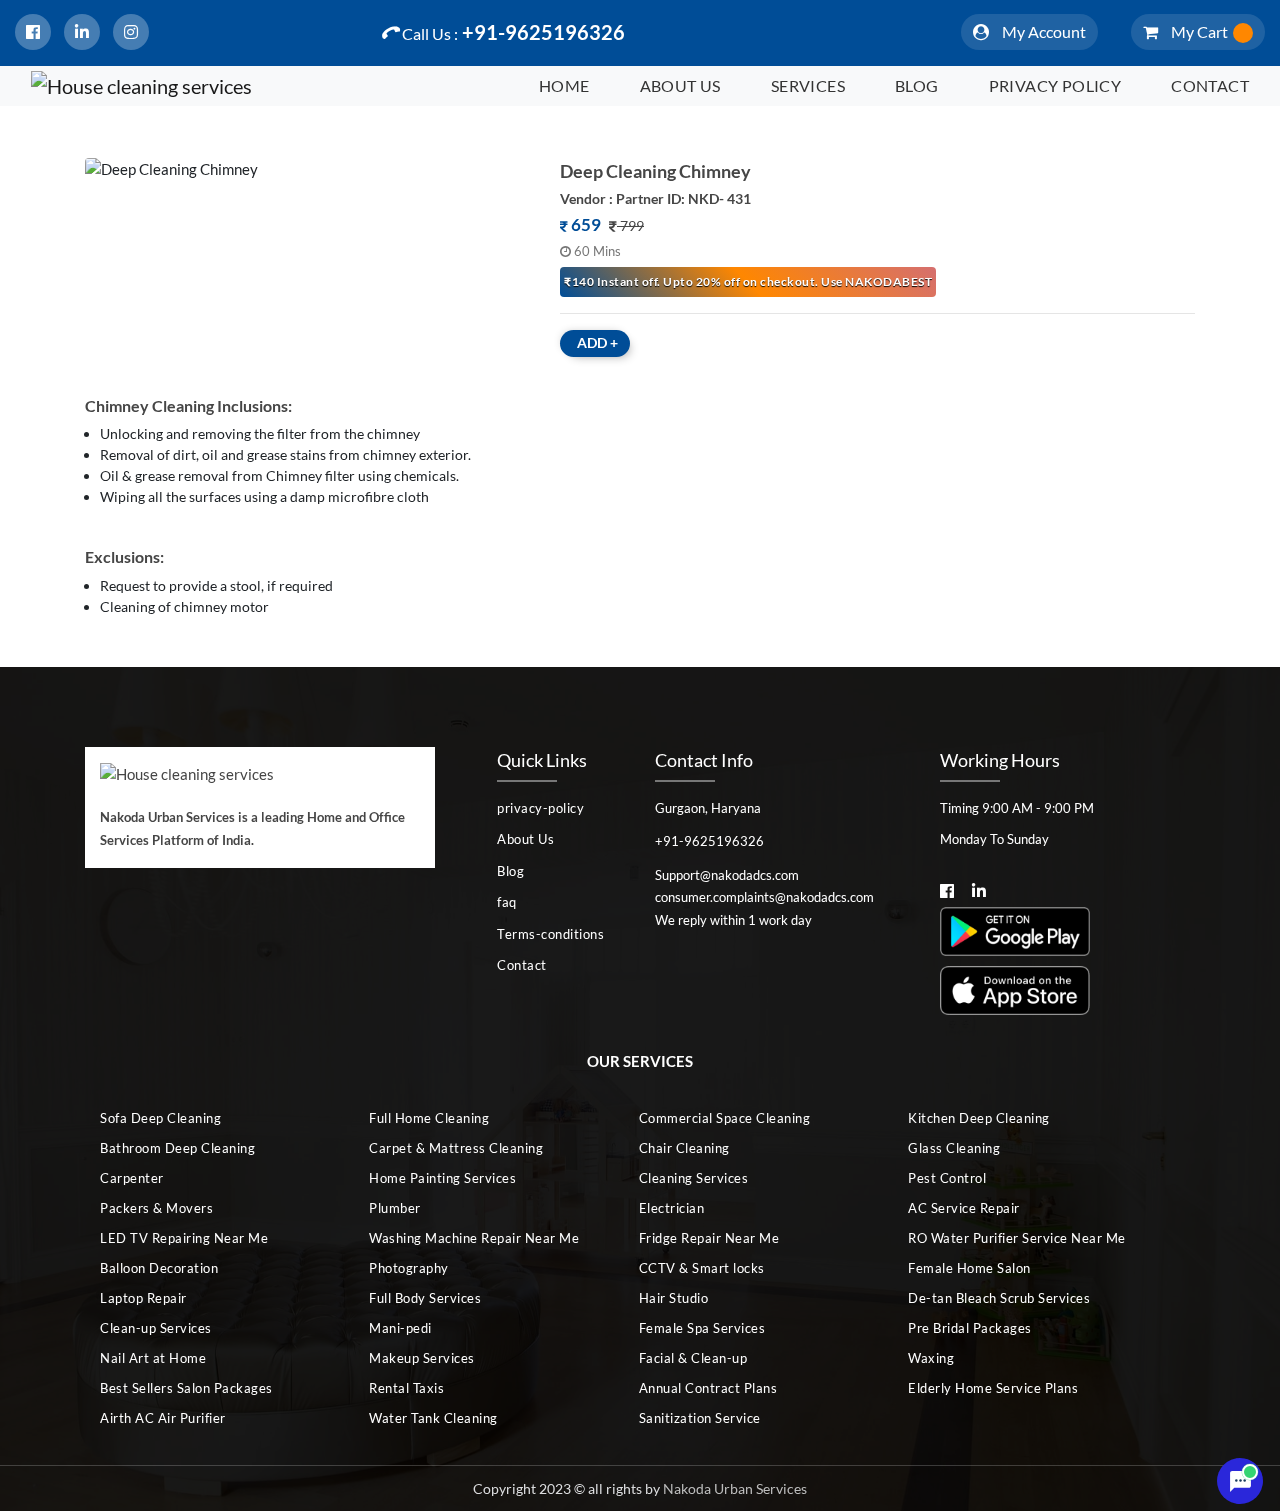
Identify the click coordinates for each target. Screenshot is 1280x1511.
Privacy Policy (1055, 85)
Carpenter (132, 1178)
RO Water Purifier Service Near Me (1017, 1238)
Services (808, 85)
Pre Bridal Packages (970, 1328)
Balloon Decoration (159, 1268)
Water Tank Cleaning (433, 1418)
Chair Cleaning (684, 1148)
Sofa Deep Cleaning (160, 1118)
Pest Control (947, 1178)
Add (597, 342)
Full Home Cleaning (429, 1118)
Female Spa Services (702, 1328)
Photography (409, 1268)
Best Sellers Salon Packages (186, 1388)
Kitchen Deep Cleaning (979, 1118)
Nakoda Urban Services (735, 1488)
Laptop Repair (143, 1298)
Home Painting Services (442, 1178)
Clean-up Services (156, 1328)
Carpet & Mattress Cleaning (456, 1148)
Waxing (931, 1358)
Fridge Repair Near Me (709, 1238)
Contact (1210, 85)
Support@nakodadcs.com (727, 875)
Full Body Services (425, 1298)
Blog (917, 85)
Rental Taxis (406, 1388)
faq (507, 902)
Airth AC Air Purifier (163, 1418)
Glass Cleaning (954, 1148)
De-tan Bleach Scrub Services (999, 1298)
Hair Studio (674, 1298)
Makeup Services (422, 1358)
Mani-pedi (400, 1328)
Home (564, 85)
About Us (680, 85)
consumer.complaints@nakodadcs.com (764, 897)
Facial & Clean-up (693, 1358)
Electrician (672, 1208)
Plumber (395, 1208)
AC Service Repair (964, 1208)
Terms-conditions (550, 934)
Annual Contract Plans (708, 1388)
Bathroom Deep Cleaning (177, 1148)
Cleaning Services (694, 1178)
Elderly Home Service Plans (993, 1388)
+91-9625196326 (513, 32)
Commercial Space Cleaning (725, 1118)
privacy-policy (540, 808)
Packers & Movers (156, 1208)
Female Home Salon (969, 1268)
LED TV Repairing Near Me (184, 1238)
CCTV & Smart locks (702, 1268)
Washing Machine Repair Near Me (474, 1238)
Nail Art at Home (153, 1358)
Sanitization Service (700, 1418)
